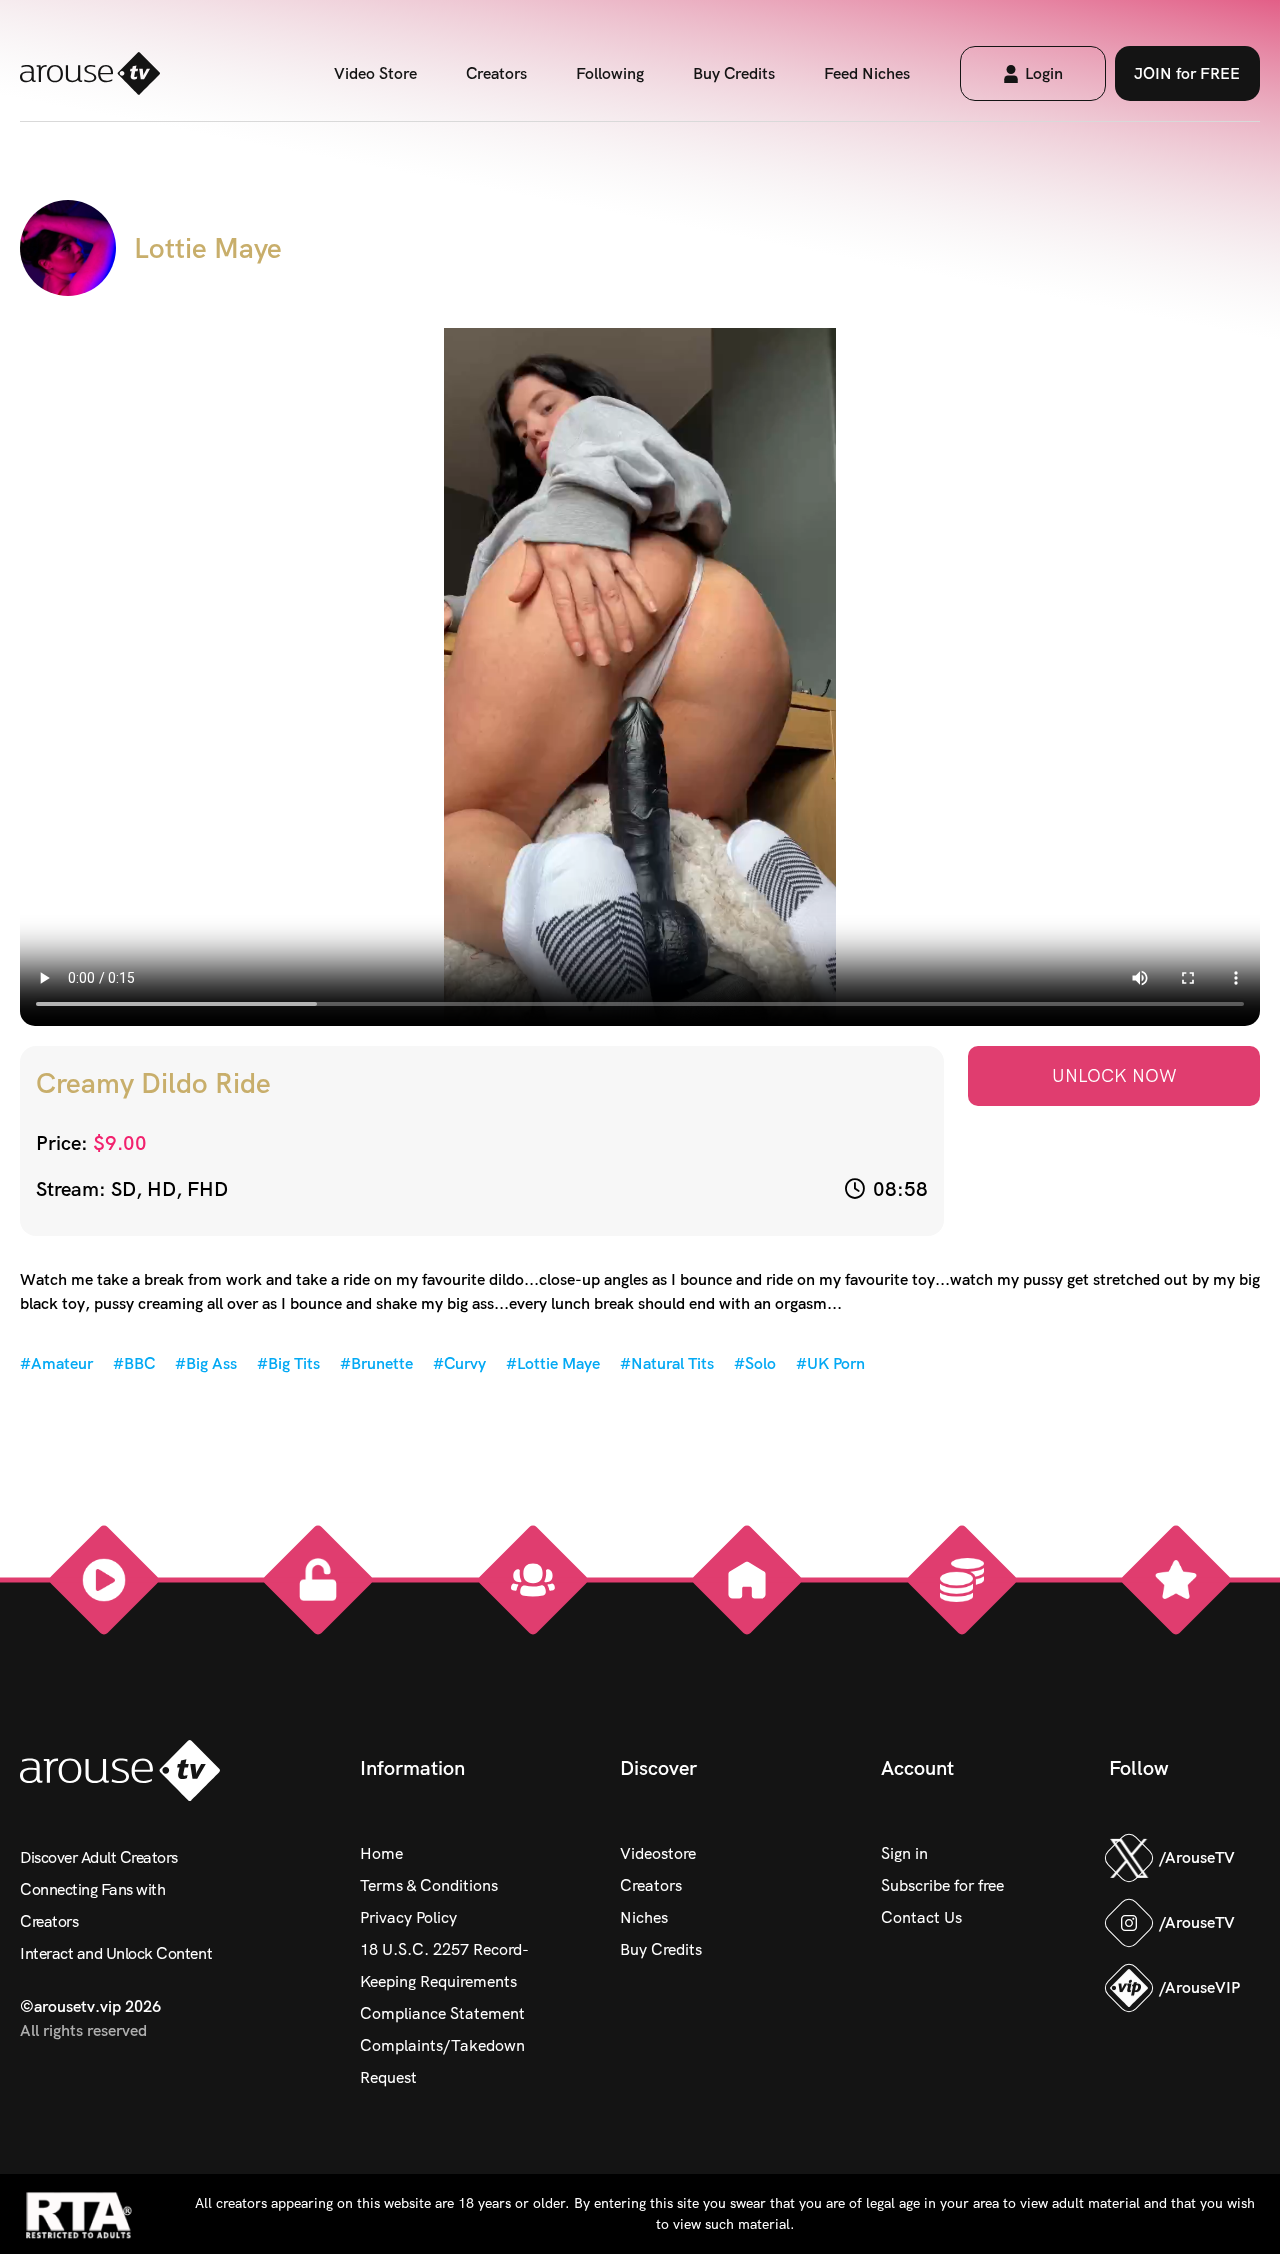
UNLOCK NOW (1114, 1075)
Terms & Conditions (429, 1885)
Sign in (904, 1853)
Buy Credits (734, 73)
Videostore (658, 1853)
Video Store (375, 73)
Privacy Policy (408, 1917)
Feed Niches (867, 73)
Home (381, 1853)
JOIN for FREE (1187, 73)
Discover (658, 1768)
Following (610, 73)
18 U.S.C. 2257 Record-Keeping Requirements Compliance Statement (444, 1981)
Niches (644, 1917)
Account (917, 1768)
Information (412, 1768)
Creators (496, 73)
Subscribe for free (942, 1885)
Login (1044, 73)
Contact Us (921, 1917)
